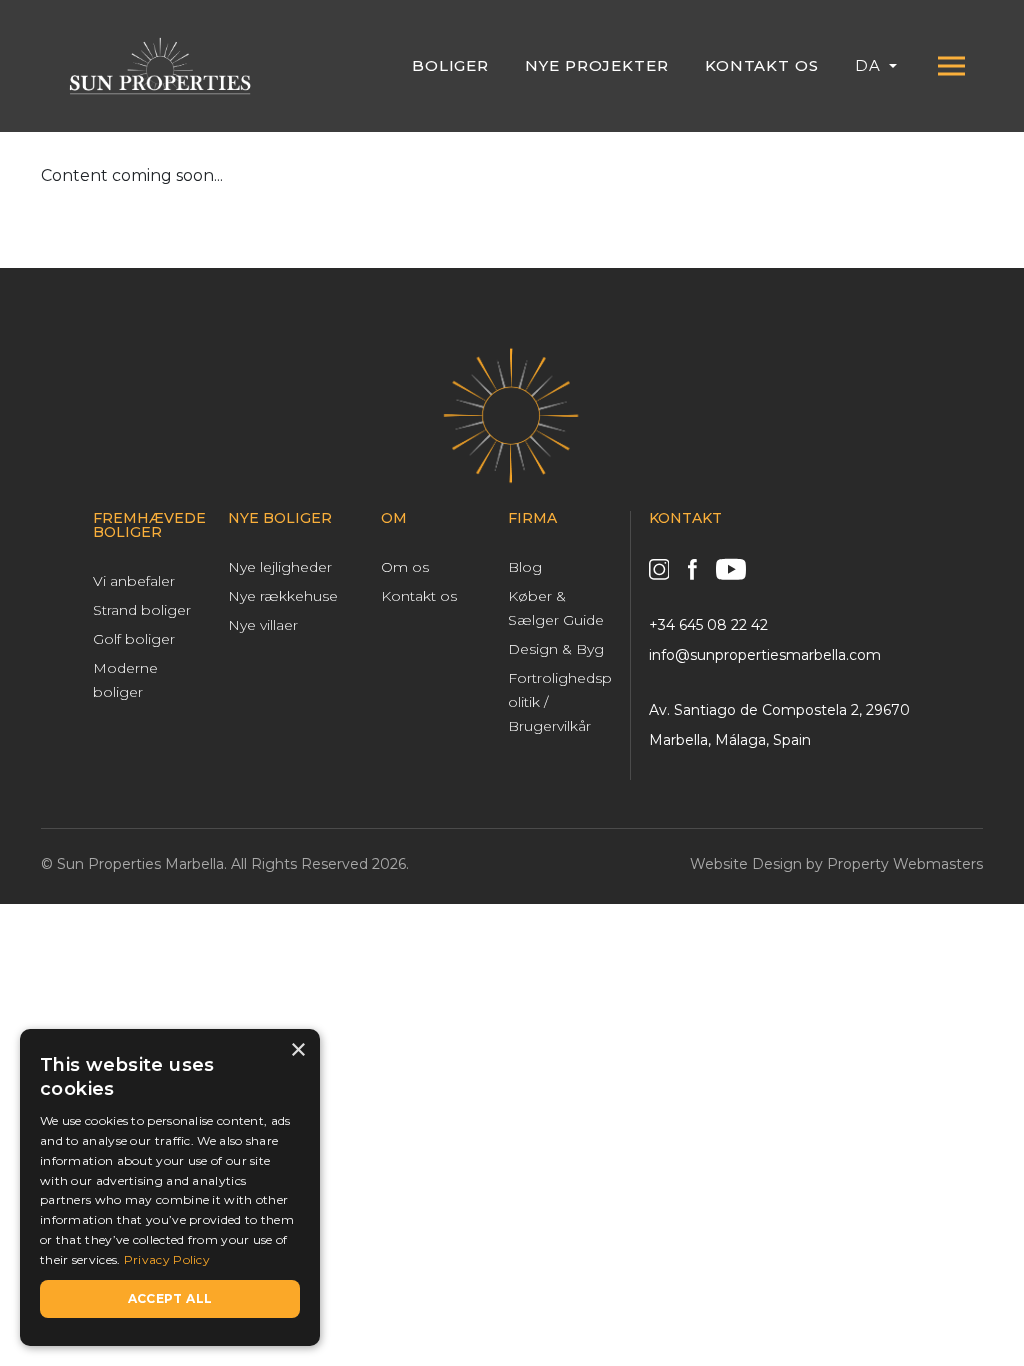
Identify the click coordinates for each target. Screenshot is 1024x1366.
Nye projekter (597, 65)
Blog (525, 567)
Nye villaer (263, 625)
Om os (405, 567)
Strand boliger (142, 610)
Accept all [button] (170, 1298)
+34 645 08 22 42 (708, 625)
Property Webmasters (905, 864)
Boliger (450, 65)
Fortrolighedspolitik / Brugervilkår (560, 702)
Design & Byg (556, 649)
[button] (876, 65)
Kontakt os (762, 65)
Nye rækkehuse (283, 596)
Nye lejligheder (280, 567)
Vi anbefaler (134, 581)
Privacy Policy (167, 1259)
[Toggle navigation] (950, 66)
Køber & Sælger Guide (556, 608)
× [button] (297, 1050)
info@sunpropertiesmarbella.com (765, 655)
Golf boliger (134, 639)
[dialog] (170, 1187)
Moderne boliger (125, 680)
